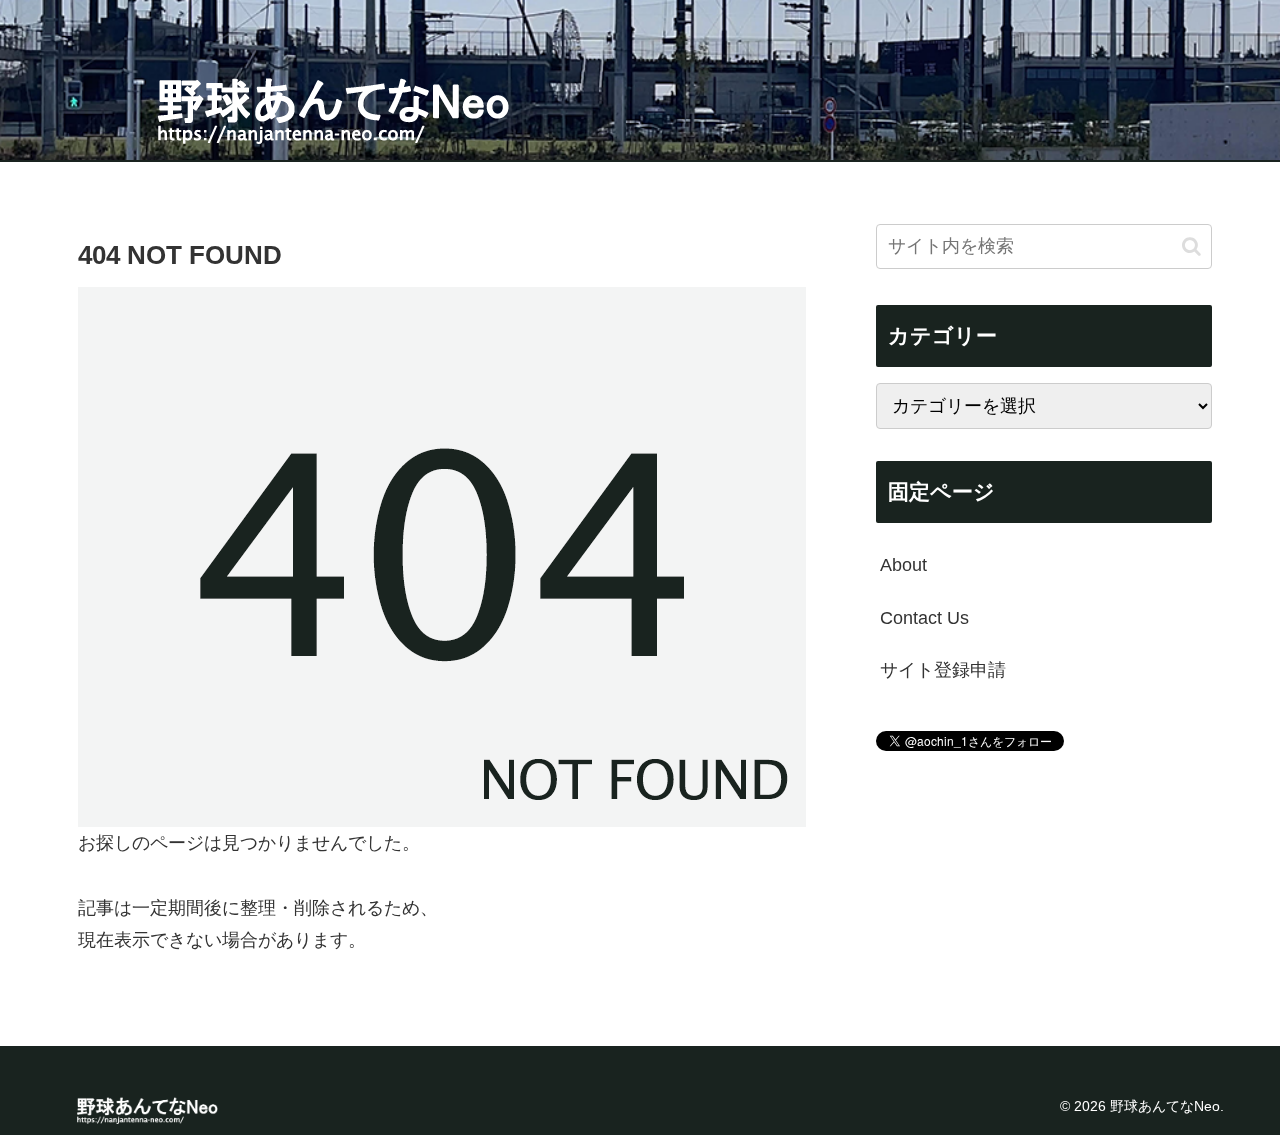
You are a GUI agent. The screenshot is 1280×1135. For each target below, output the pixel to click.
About (903, 565)
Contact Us (924, 617)
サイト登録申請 (943, 670)
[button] (1191, 245)
